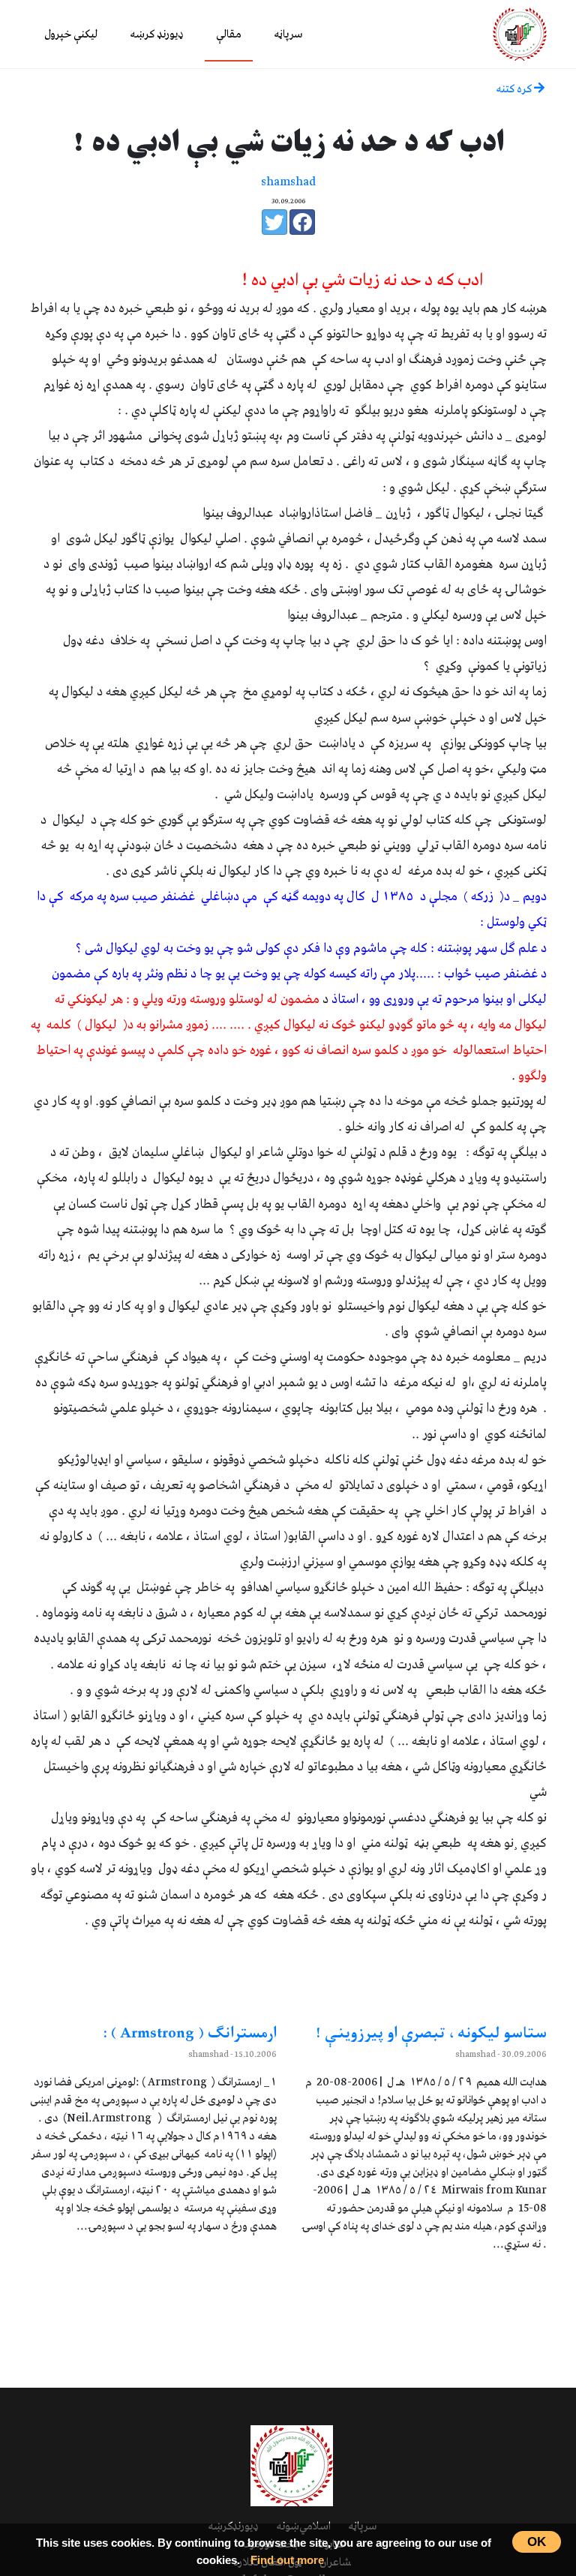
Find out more (287, 2560)
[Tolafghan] (520, 33)
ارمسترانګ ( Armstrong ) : (190, 2034)
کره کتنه (515, 89)
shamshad (288, 182)
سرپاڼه (288, 35)
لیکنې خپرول (71, 35)
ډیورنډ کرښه (157, 35)
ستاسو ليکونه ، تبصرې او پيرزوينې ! (431, 2034)
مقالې (229, 35)
